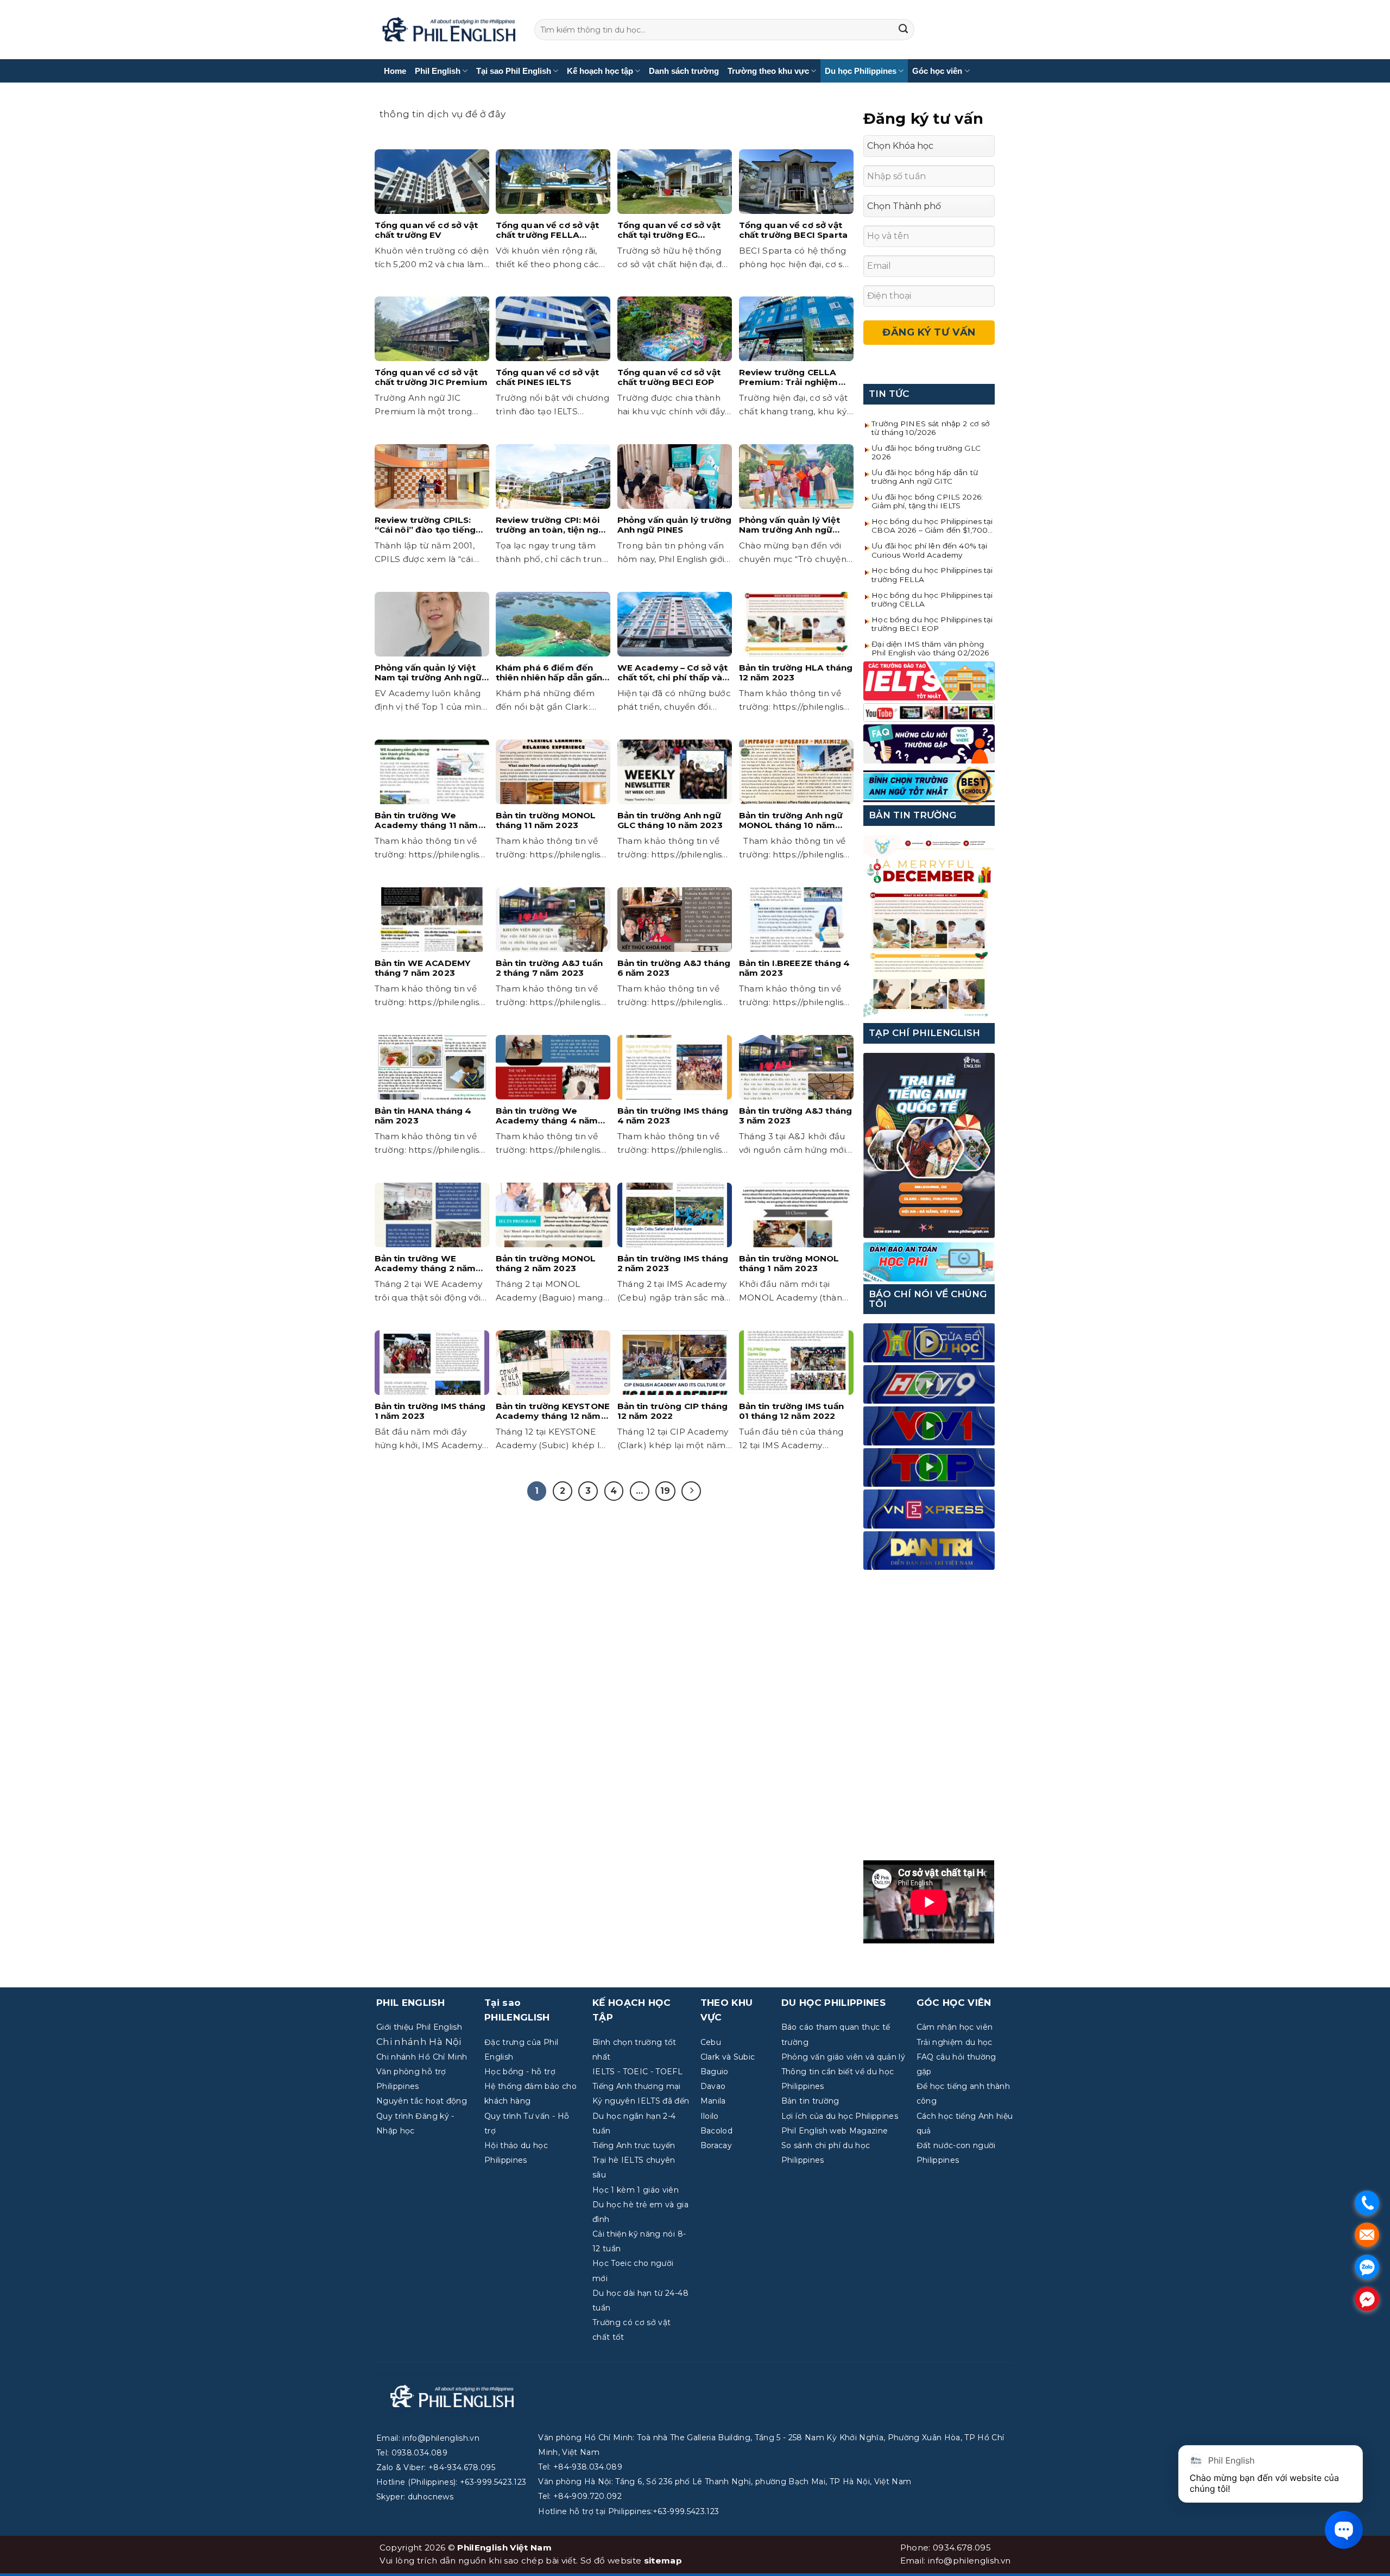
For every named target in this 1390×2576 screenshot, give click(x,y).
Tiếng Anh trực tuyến (634, 2145)
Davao (713, 2086)
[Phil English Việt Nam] (449, 30)
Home (395, 71)
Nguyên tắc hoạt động (422, 2101)
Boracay (716, 2145)
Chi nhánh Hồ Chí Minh (422, 2057)
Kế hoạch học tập (600, 71)
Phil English (438, 71)
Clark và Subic (728, 2057)
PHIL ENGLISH (410, 2003)
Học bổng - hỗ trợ (520, 2072)
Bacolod (716, 2131)
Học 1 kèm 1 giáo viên (636, 2190)
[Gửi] (903, 30)
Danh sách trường (684, 71)
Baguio (715, 2072)
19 (665, 1491)
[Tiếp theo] (691, 1491)
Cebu (711, 2042)
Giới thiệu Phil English (419, 2027)
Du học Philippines (861, 71)
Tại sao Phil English (514, 71)
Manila (713, 2101)
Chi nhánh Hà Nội (419, 2042)
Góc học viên (937, 71)
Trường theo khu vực (768, 71)
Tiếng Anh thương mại (637, 2086)
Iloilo (710, 2116)
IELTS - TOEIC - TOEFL (637, 2072)
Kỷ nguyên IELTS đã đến (641, 2101)
